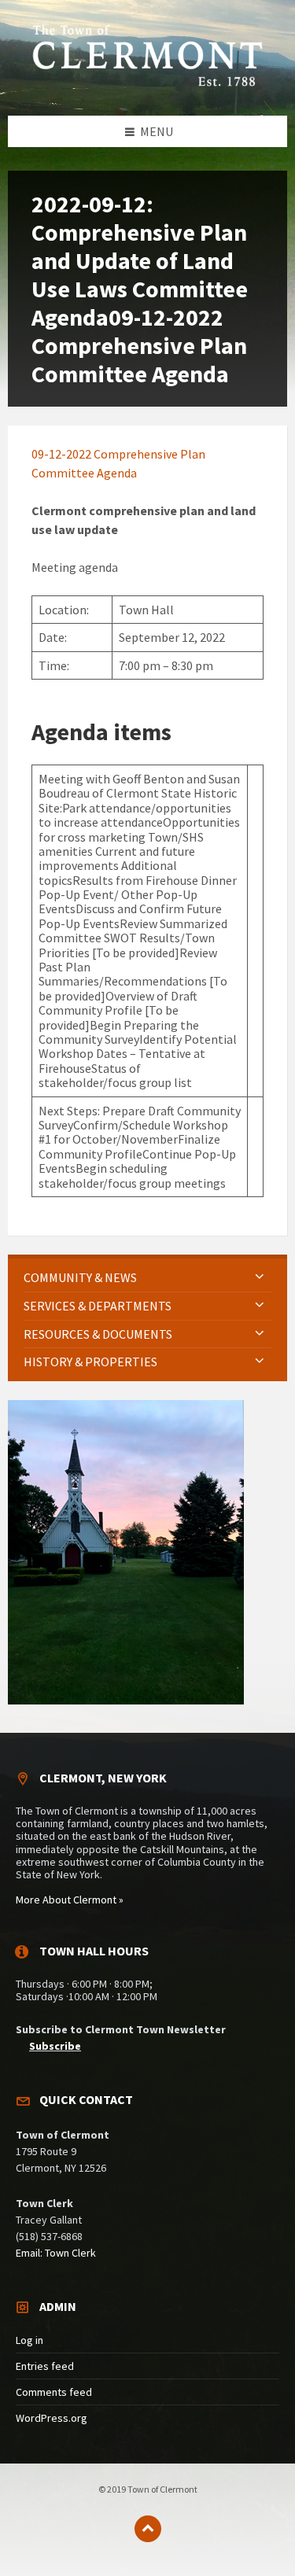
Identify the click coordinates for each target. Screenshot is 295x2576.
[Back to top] (148, 2529)
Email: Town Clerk (56, 2253)
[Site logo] (148, 84)
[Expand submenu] (260, 1277)
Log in (29, 2340)
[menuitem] (147, 1278)
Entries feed (45, 2366)
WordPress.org (52, 2418)
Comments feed (54, 2392)
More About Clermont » (70, 1900)
